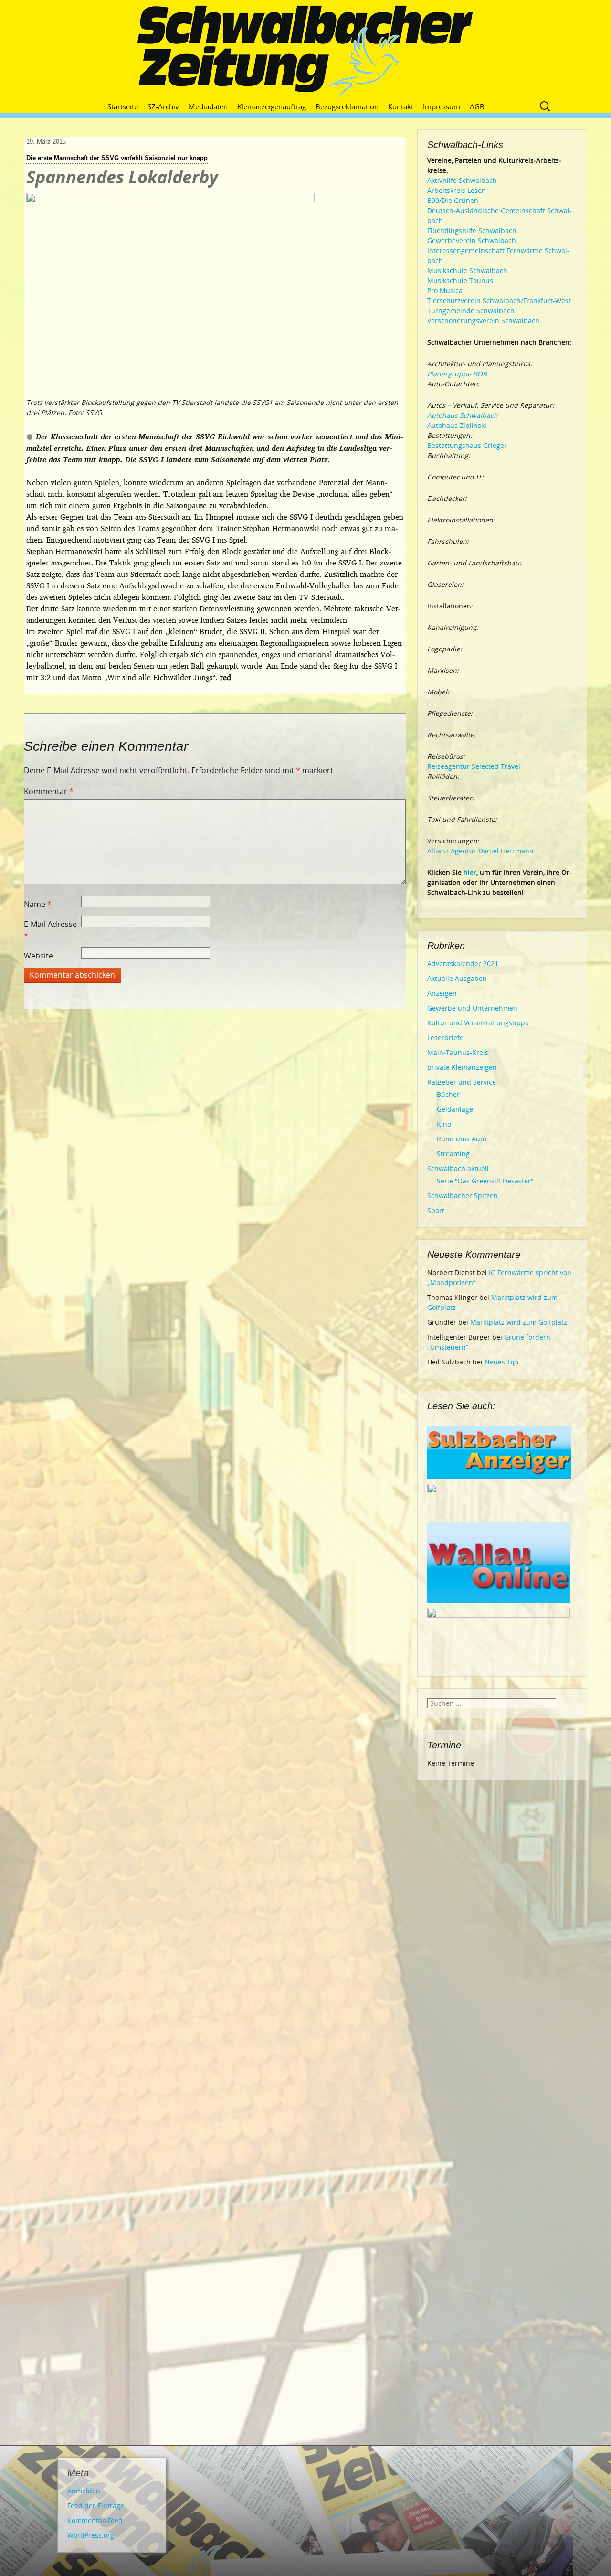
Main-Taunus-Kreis (458, 1052)
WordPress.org (91, 2535)
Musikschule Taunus (460, 281)
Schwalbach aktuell (458, 1168)
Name (38, 904)
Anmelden (84, 2491)
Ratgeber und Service (462, 1082)
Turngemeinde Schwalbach (471, 311)
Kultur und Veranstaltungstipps (478, 1023)
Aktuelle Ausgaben (457, 978)
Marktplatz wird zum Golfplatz (519, 1322)
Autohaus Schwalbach (463, 415)
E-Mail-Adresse (50, 930)
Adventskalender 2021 (463, 963)
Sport (436, 1210)
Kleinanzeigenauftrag (272, 106)
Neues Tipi (502, 1362)
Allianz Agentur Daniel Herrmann (480, 851)
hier (470, 872)
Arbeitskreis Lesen (457, 190)
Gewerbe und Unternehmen (472, 1008)
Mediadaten (208, 106)
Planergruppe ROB (457, 374)
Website (38, 956)
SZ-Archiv (163, 106)
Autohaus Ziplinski (457, 425)
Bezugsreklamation (347, 106)
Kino (444, 1124)
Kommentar (49, 791)
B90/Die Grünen (453, 200)
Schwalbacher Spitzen (463, 1196)
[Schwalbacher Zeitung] (305, 53)
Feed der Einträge (96, 2506)
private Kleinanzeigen (462, 1067)
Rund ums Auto (462, 1139)
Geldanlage (455, 1109)
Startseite (123, 106)
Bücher (448, 1094)
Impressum (442, 106)
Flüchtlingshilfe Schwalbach (472, 230)
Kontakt (401, 106)
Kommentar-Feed (95, 2520)
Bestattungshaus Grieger (467, 445)
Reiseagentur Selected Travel (474, 766)
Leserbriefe (445, 1038)
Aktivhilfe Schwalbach (462, 180)
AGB (477, 106)
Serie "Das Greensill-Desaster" (485, 1181)
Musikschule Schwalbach (467, 271)
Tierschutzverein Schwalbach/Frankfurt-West (499, 301)
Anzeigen (442, 993)
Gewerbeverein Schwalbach (472, 240)
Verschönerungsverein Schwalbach (483, 321)
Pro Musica (445, 291)
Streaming (453, 1154)
